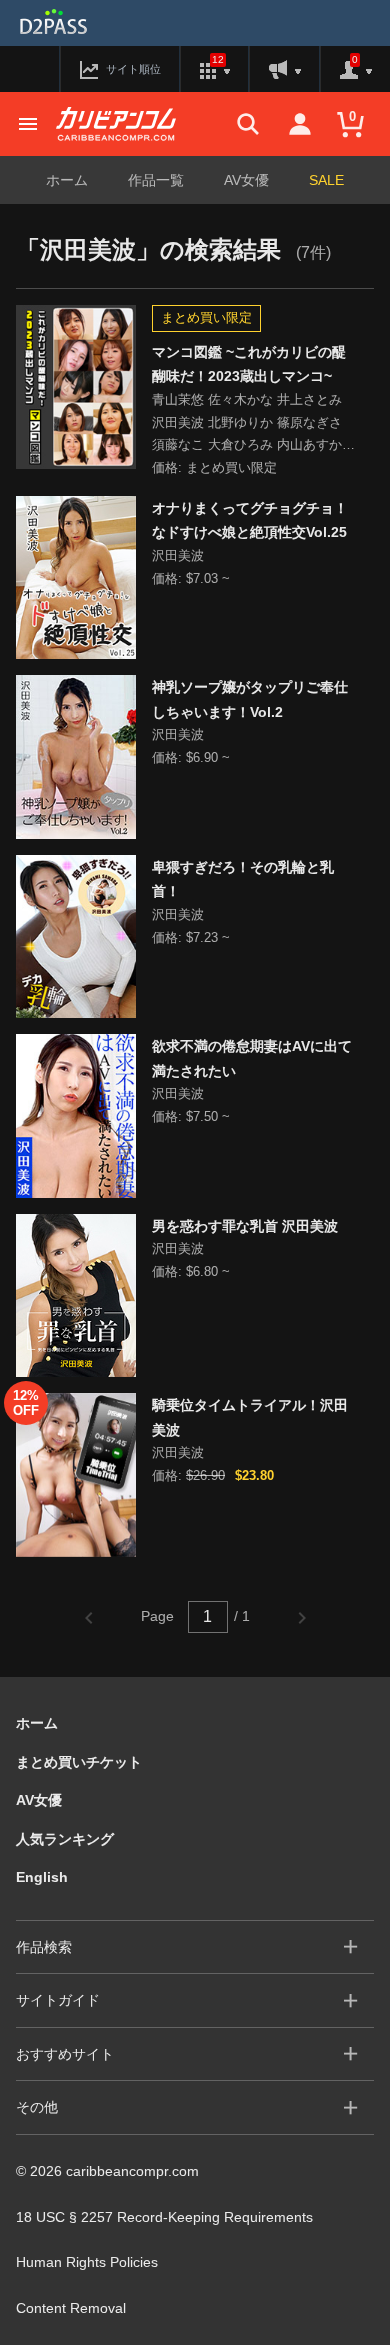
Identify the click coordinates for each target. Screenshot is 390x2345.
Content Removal (71, 2308)
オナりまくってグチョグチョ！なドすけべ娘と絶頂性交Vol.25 (250, 520)
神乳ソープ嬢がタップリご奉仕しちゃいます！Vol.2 (250, 699)
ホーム (67, 180)
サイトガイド (58, 2000)
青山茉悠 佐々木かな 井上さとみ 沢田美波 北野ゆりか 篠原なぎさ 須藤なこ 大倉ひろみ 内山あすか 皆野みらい (247, 424)
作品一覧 (156, 180)
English (42, 1877)
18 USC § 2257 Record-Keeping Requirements (164, 2217)
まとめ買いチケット (79, 1762)
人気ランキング (65, 1839)
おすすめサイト (65, 2054)
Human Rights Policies (87, 2262)
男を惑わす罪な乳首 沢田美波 (245, 1226)
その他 (37, 2107)
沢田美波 (178, 555)
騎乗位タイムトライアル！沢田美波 (250, 1417)
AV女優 (246, 180)
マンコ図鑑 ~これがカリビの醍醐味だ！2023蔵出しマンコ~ (249, 364)
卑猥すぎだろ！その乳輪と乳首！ (243, 879)
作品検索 (44, 1947)
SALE (326, 180)
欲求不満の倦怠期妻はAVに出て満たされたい (252, 1058)
